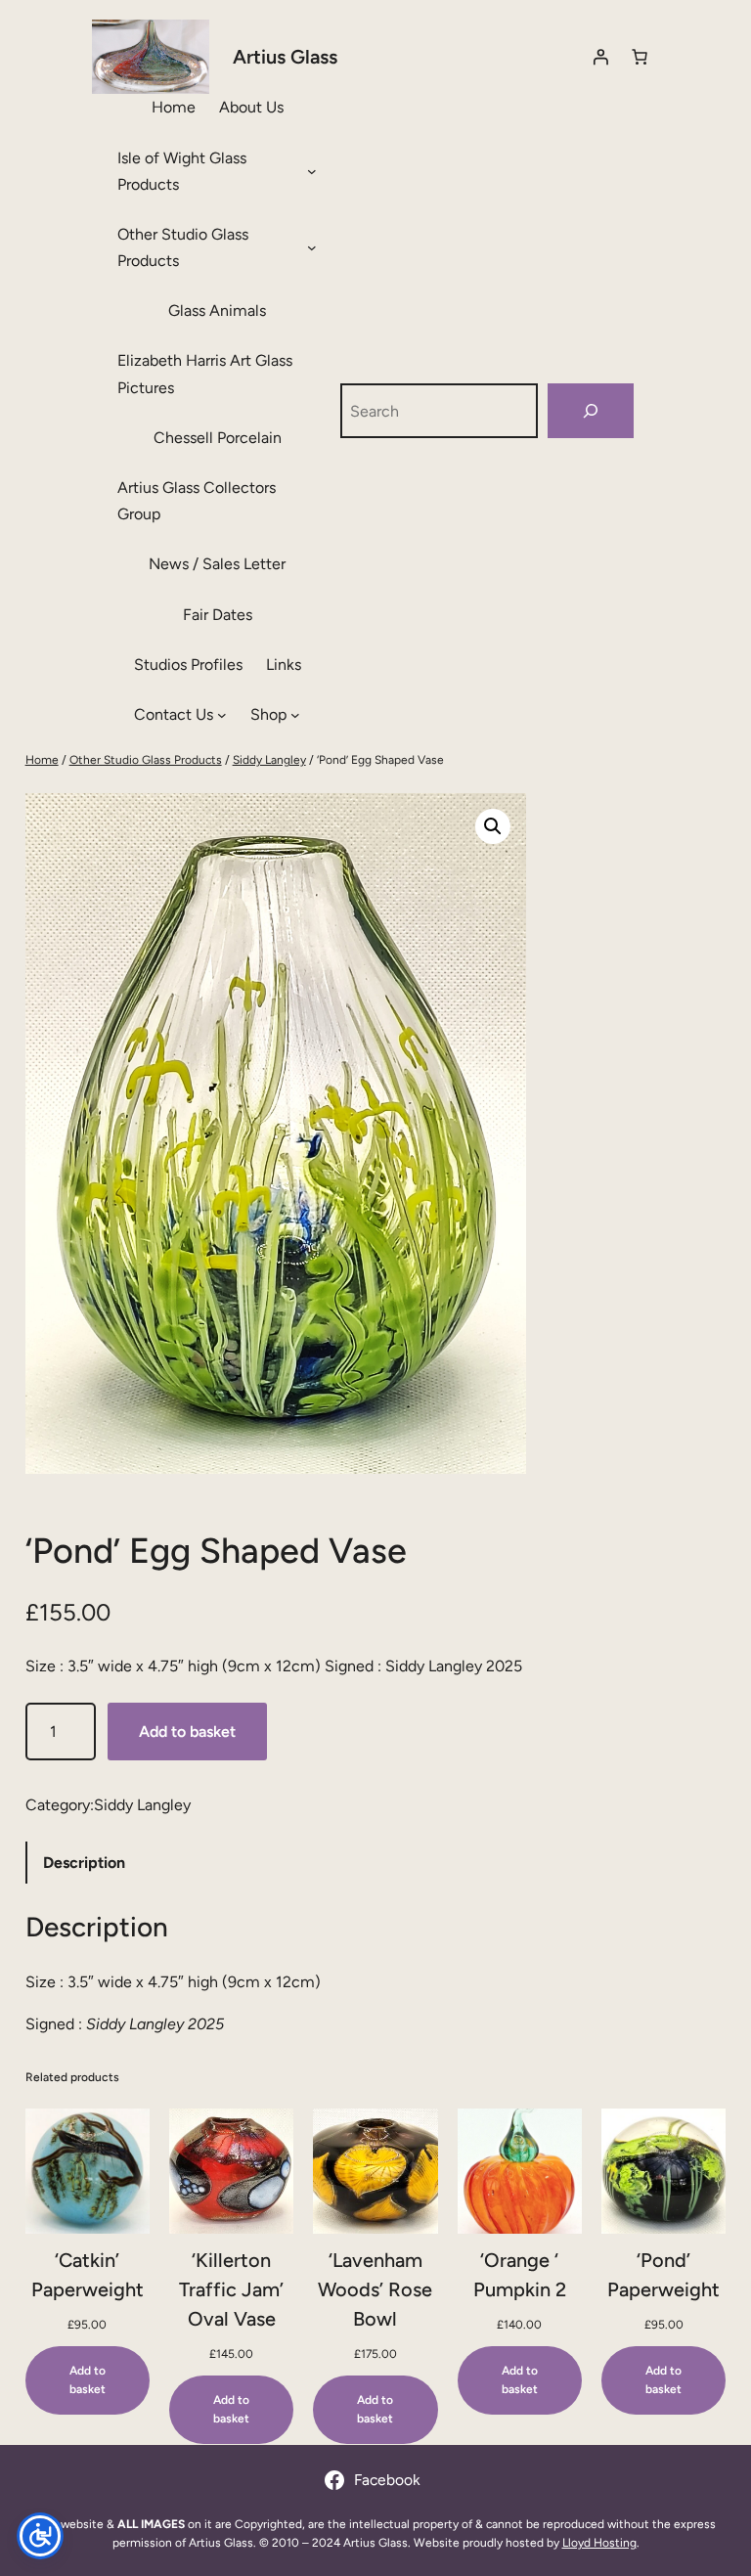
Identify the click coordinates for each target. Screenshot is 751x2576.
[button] (493, 826)
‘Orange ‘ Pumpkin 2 (520, 2275)
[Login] (600, 57)
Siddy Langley (269, 760)
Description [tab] (84, 1863)
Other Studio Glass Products (146, 760)
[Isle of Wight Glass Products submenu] (312, 171)
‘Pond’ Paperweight (663, 2275)
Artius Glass (285, 57)
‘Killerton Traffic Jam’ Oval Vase (231, 2289)
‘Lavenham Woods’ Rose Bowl (375, 2289)
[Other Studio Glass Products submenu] (312, 247)
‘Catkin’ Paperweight (88, 2275)
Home (42, 760)
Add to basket (187, 1732)
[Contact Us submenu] (222, 715)
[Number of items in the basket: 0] (640, 57)
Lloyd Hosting (599, 2543)
